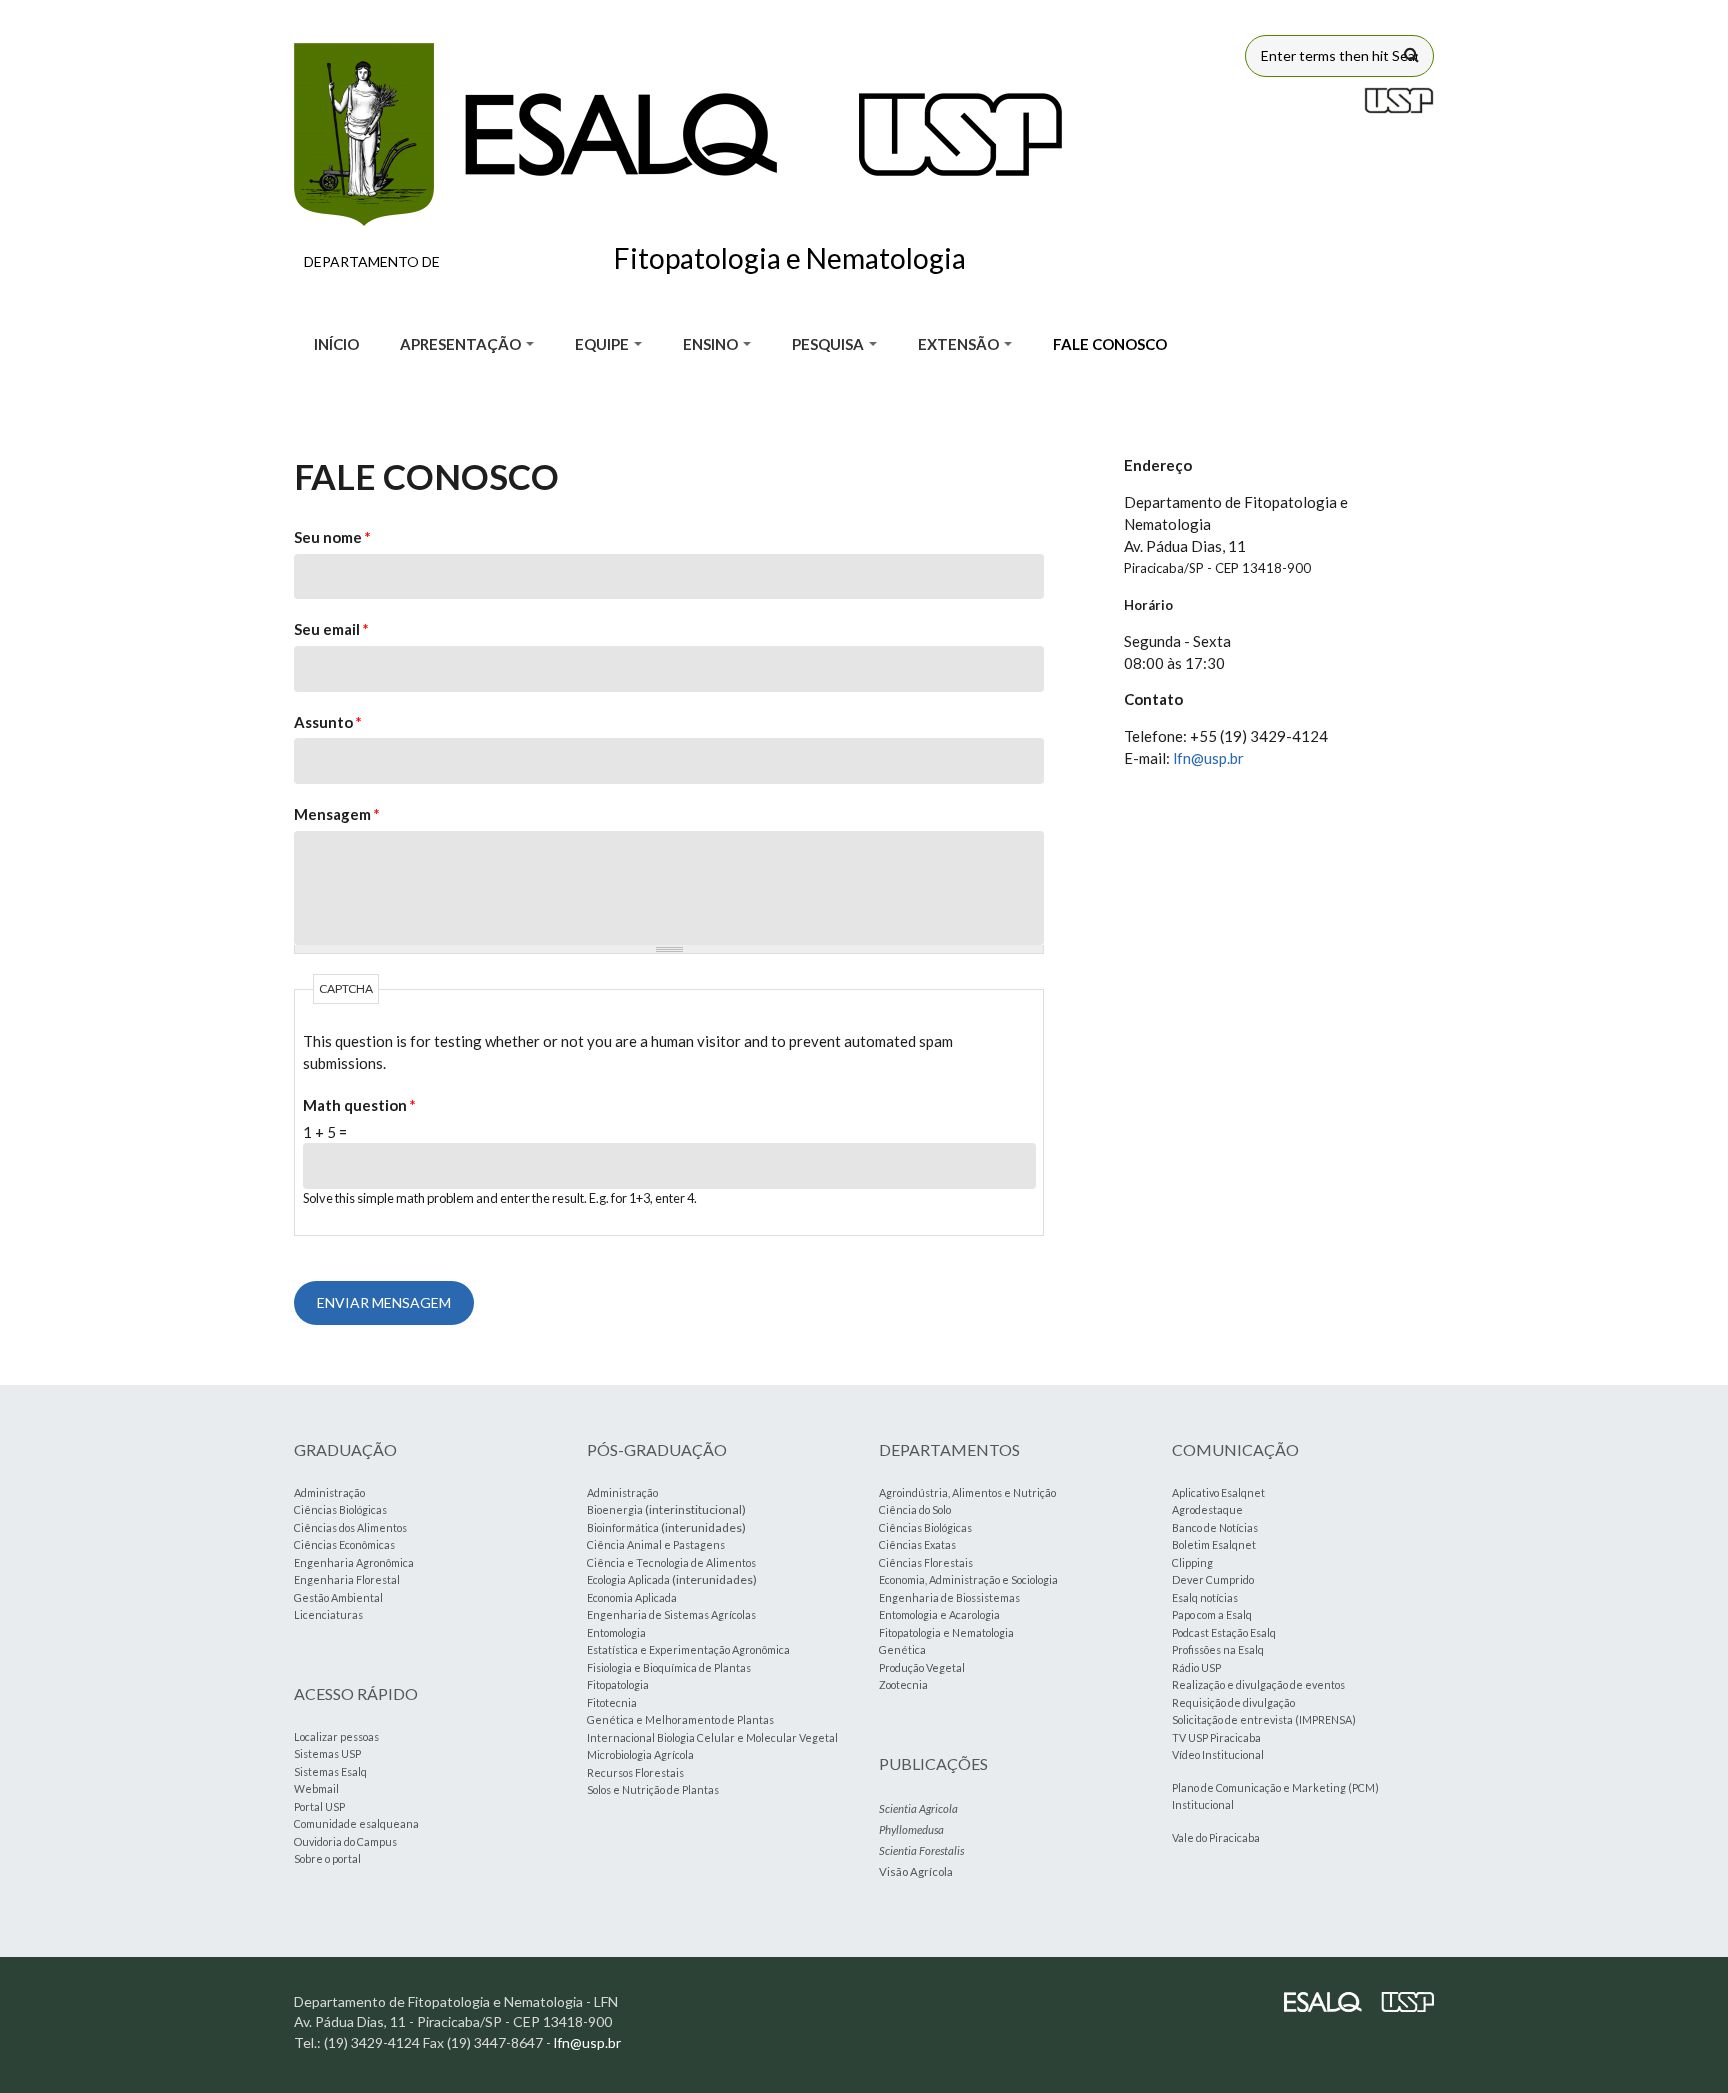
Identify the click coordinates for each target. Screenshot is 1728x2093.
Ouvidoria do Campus (345, 1841)
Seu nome (332, 537)
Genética (902, 1649)
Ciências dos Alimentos (350, 1527)
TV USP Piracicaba (1216, 1737)
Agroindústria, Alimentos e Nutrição (967, 1492)
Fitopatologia (618, 1684)
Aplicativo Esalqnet (1218, 1492)
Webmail (316, 1788)
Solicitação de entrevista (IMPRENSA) (1264, 1719)
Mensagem (337, 814)
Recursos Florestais (635, 1772)
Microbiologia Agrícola (640, 1754)
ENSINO (712, 344)
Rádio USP (1196, 1667)
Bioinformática (623, 1527)
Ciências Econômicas (344, 1544)
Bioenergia (615, 1509)
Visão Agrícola (916, 1871)
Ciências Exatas (917, 1544)
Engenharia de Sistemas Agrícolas (671, 1614)
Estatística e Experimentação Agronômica (688, 1649)
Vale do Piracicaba (1216, 1837)
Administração (329, 1492)
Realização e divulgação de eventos (1258, 1684)
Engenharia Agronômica (354, 1562)
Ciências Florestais (926, 1562)
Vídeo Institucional (1218, 1754)
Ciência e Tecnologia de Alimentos (671, 1562)
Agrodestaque (1207, 1509)
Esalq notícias (1205, 1597)
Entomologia (616, 1632)
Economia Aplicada (632, 1597)
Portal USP (319, 1806)
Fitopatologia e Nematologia (946, 1632)
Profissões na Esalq (1218, 1649)
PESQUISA (829, 344)
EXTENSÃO (960, 344)
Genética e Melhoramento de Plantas (680, 1719)
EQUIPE (603, 344)
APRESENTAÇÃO (462, 344)
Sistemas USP (327, 1753)
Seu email (331, 629)
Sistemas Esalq (330, 1771)
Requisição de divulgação (1233, 1702)
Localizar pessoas (336, 1736)
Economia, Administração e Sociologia (968, 1579)
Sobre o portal (327, 1858)
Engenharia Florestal (347, 1579)
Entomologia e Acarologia (939, 1614)
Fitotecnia (612, 1702)
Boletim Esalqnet (1214, 1544)
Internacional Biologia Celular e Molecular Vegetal (712, 1737)
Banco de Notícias (1215, 1527)
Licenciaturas (328, 1614)
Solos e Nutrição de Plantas (653, 1789)
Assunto (328, 722)
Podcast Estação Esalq (1224, 1632)
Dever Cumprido (1213, 1579)
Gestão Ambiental (338, 1597)
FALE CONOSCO (1110, 344)
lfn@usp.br (1208, 758)
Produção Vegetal (922, 1667)
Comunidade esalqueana (356, 1823)
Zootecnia (903, 1684)
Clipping (1192, 1562)
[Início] (678, 134)
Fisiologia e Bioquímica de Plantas (669, 1667)
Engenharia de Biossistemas (949, 1597)
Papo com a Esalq (1212, 1614)
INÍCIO (336, 344)
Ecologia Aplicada (628, 1579)
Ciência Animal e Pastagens (656, 1544)
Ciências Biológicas (340, 1509)
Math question (359, 1105)
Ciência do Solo (915, 1509)
